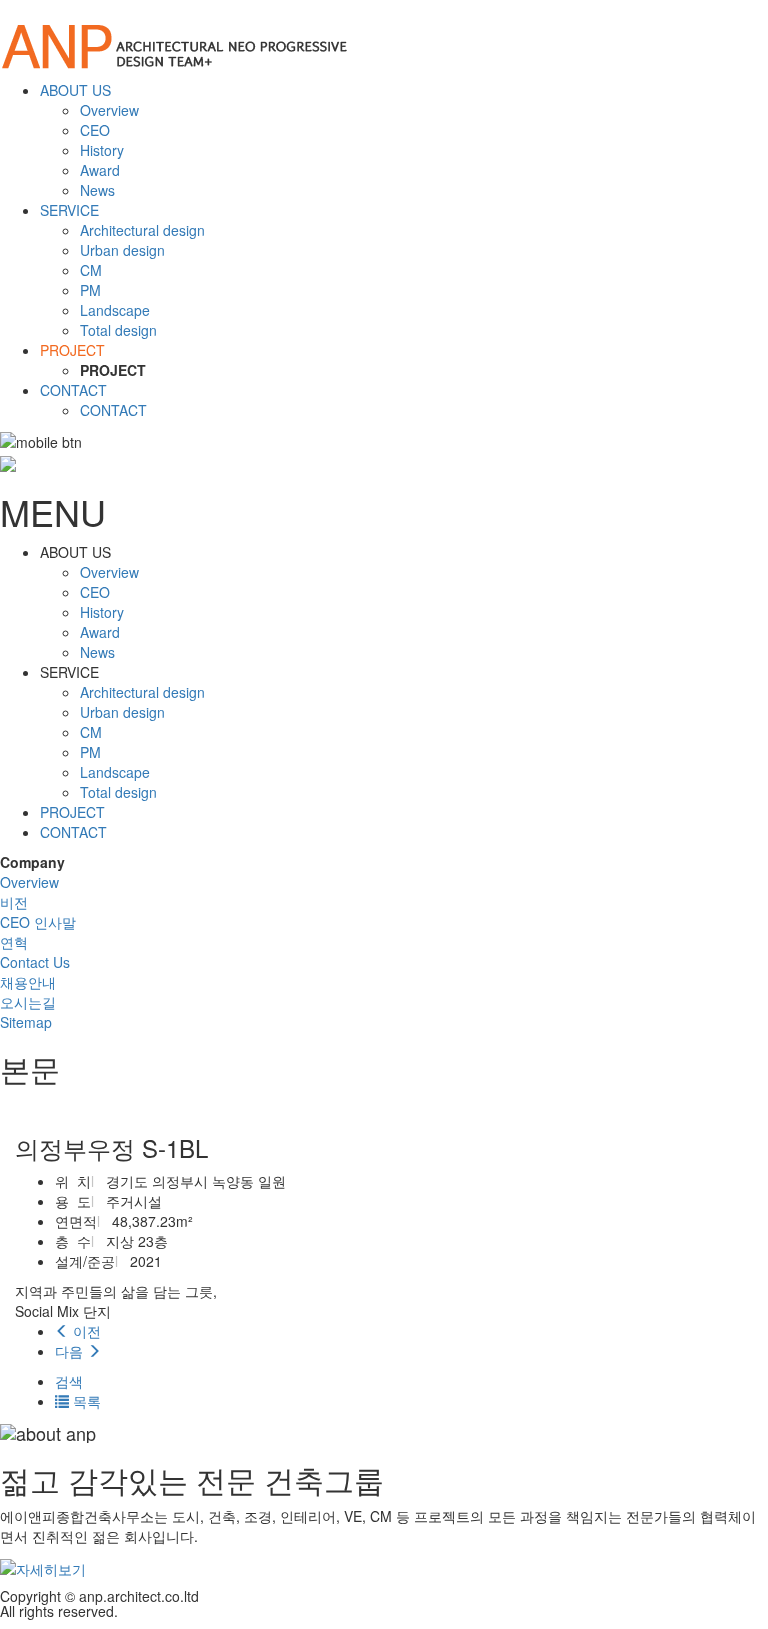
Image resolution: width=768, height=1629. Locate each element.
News (97, 190)
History (102, 150)
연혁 (14, 942)
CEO (95, 130)
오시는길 (28, 1002)
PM (90, 290)
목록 (85, 1401)
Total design (118, 330)
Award (100, 170)
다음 (71, 1351)
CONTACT (73, 390)
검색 (69, 1381)
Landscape (115, 310)
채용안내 (28, 982)
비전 (14, 902)
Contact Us (35, 962)
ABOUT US (75, 90)
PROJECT (72, 350)
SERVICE (69, 210)
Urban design (122, 250)
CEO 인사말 (38, 922)
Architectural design (142, 230)
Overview (109, 110)
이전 (85, 1331)
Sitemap (26, 1022)
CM (91, 270)
